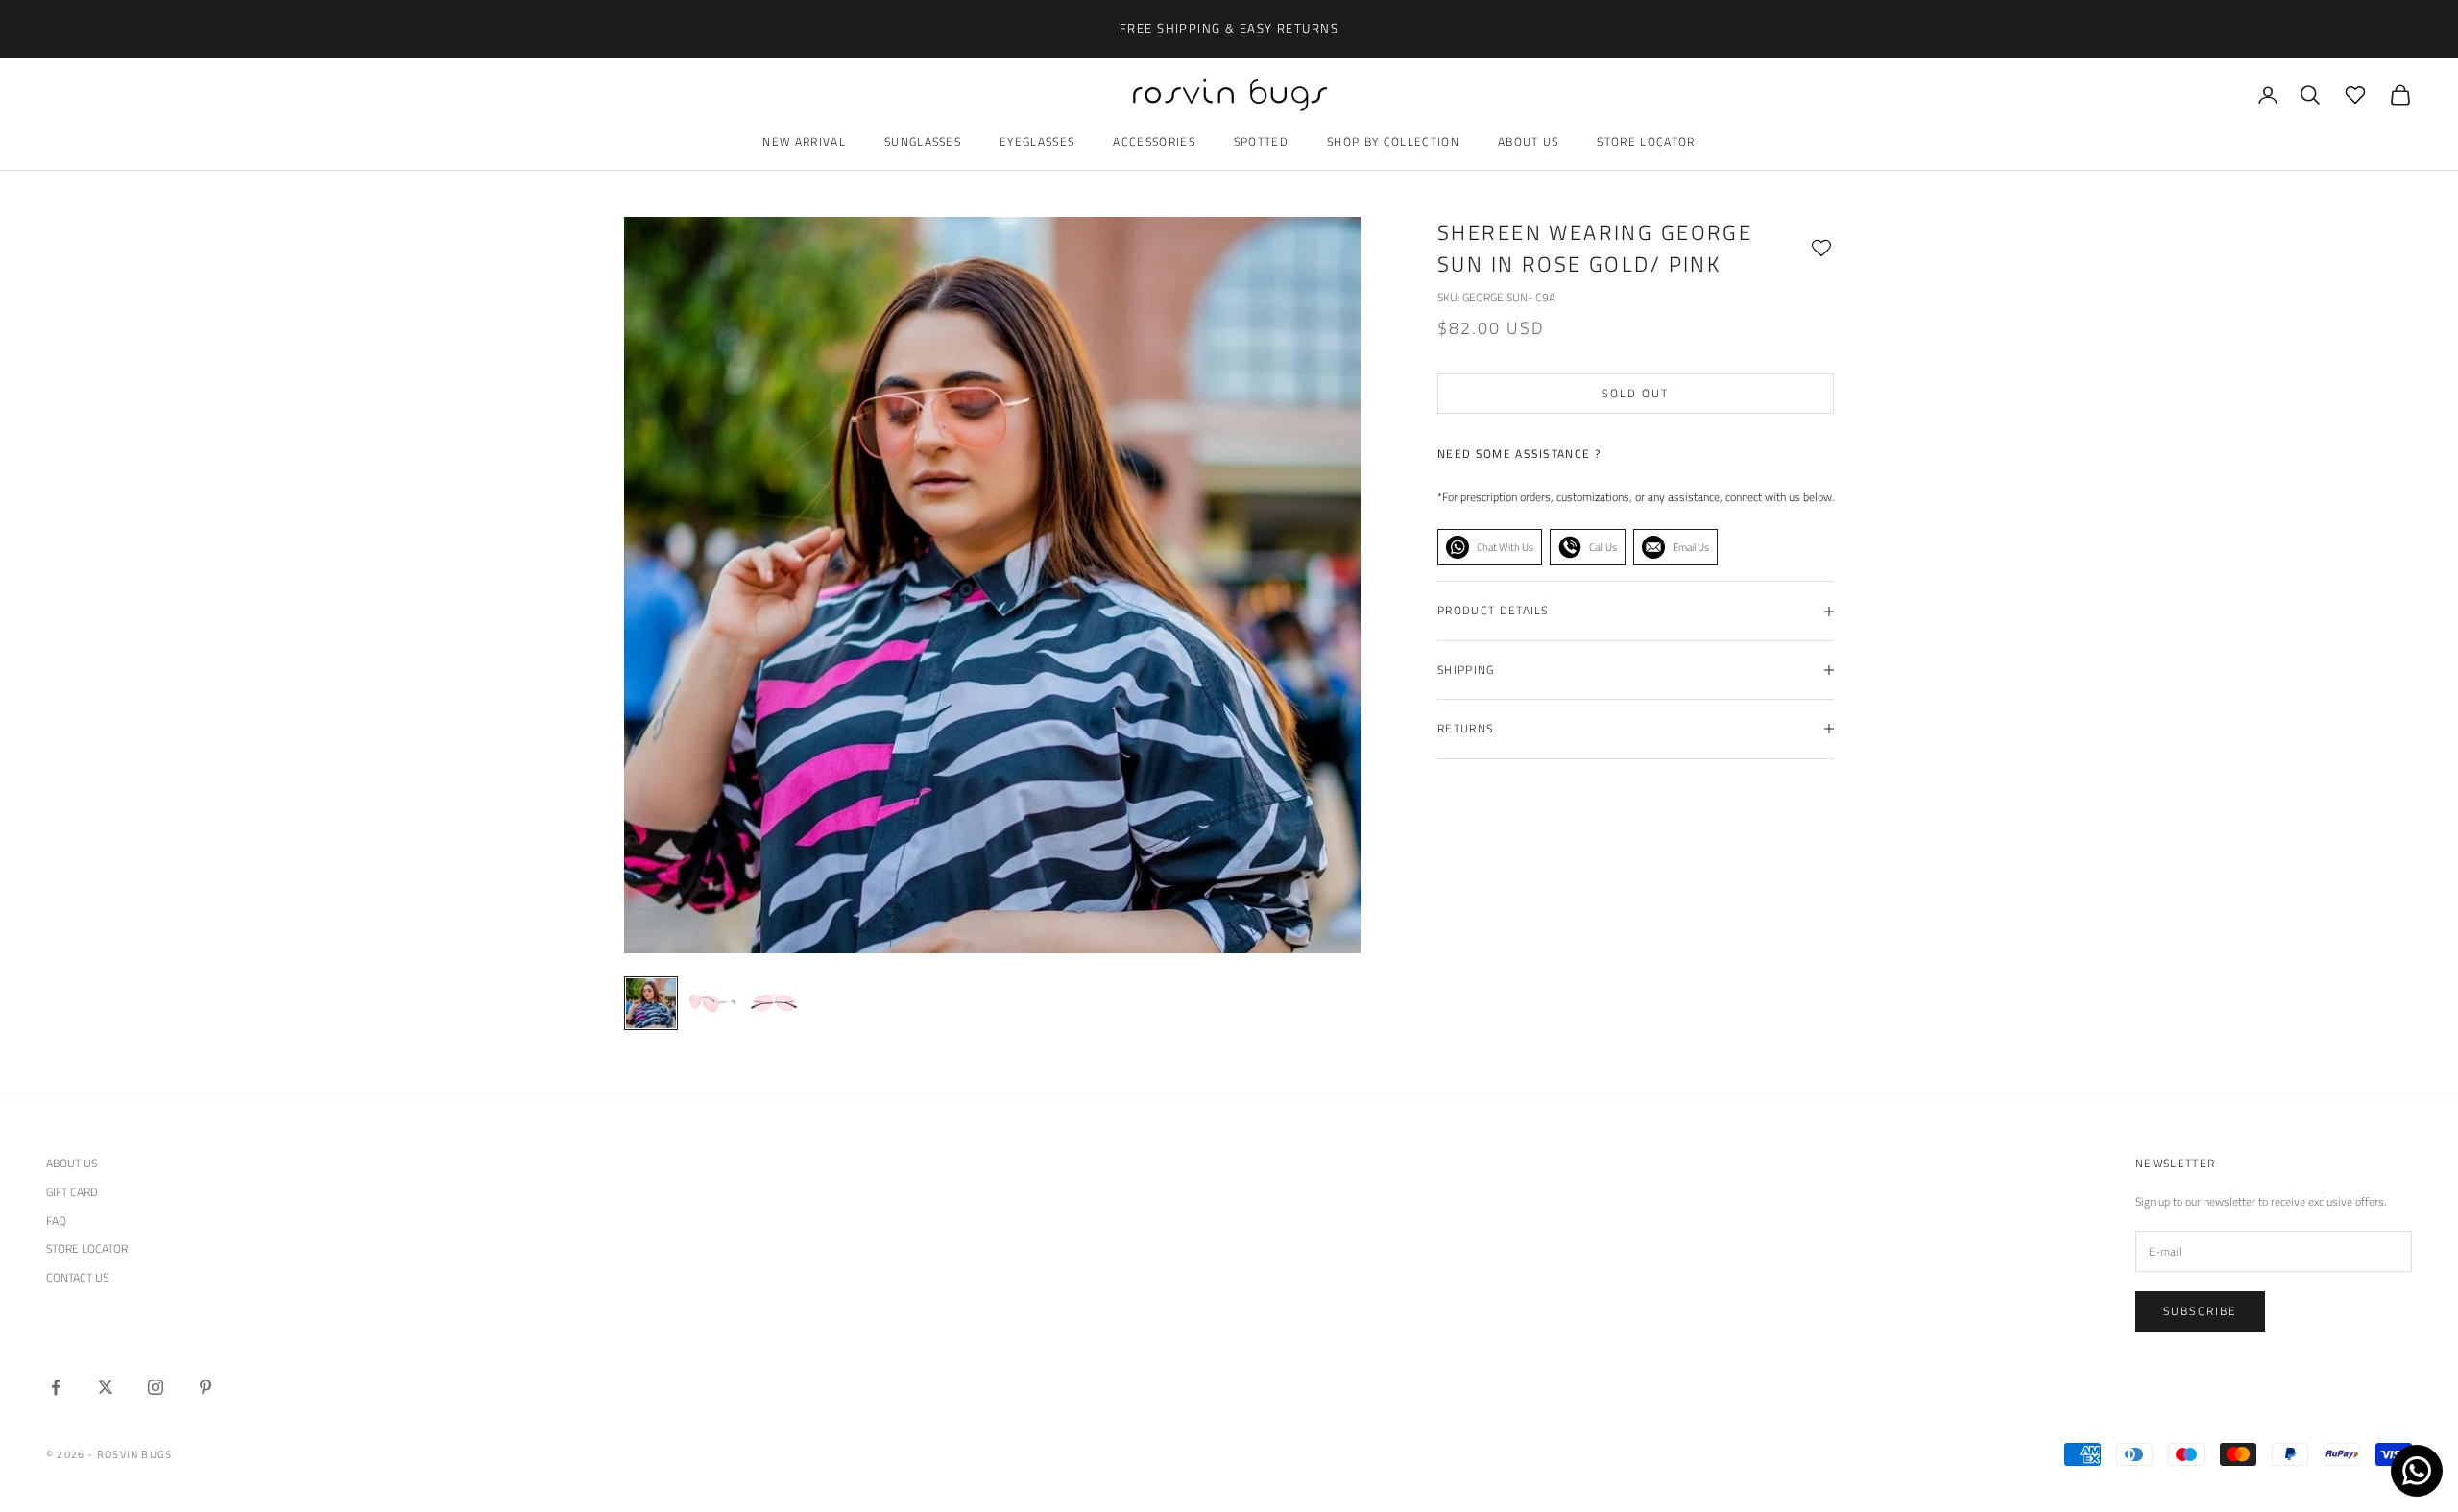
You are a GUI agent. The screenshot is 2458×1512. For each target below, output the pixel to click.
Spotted (1261, 142)
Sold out (1635, 393)
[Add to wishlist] (1821, 249)
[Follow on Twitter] (106, 1387)
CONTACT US (77, 1277)
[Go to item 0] (651, 1003)
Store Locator (1646, 142)
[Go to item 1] (712, 1003)
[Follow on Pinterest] (205, 1387)
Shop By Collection (1393, 142)
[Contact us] (2417, 1471)
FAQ (56, 1221)
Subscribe (2200, 1311)
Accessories (1154, 142)
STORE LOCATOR (87, 1248)
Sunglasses (923, 142)
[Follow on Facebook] (56, 1387)
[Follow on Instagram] (156, 1387)
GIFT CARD (72, 1192)
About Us (1529, 142)
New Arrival (804, 142)
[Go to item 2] (774, 1003)
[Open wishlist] (2355, 95)
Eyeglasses (1037, 142)
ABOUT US (72, 1163)
